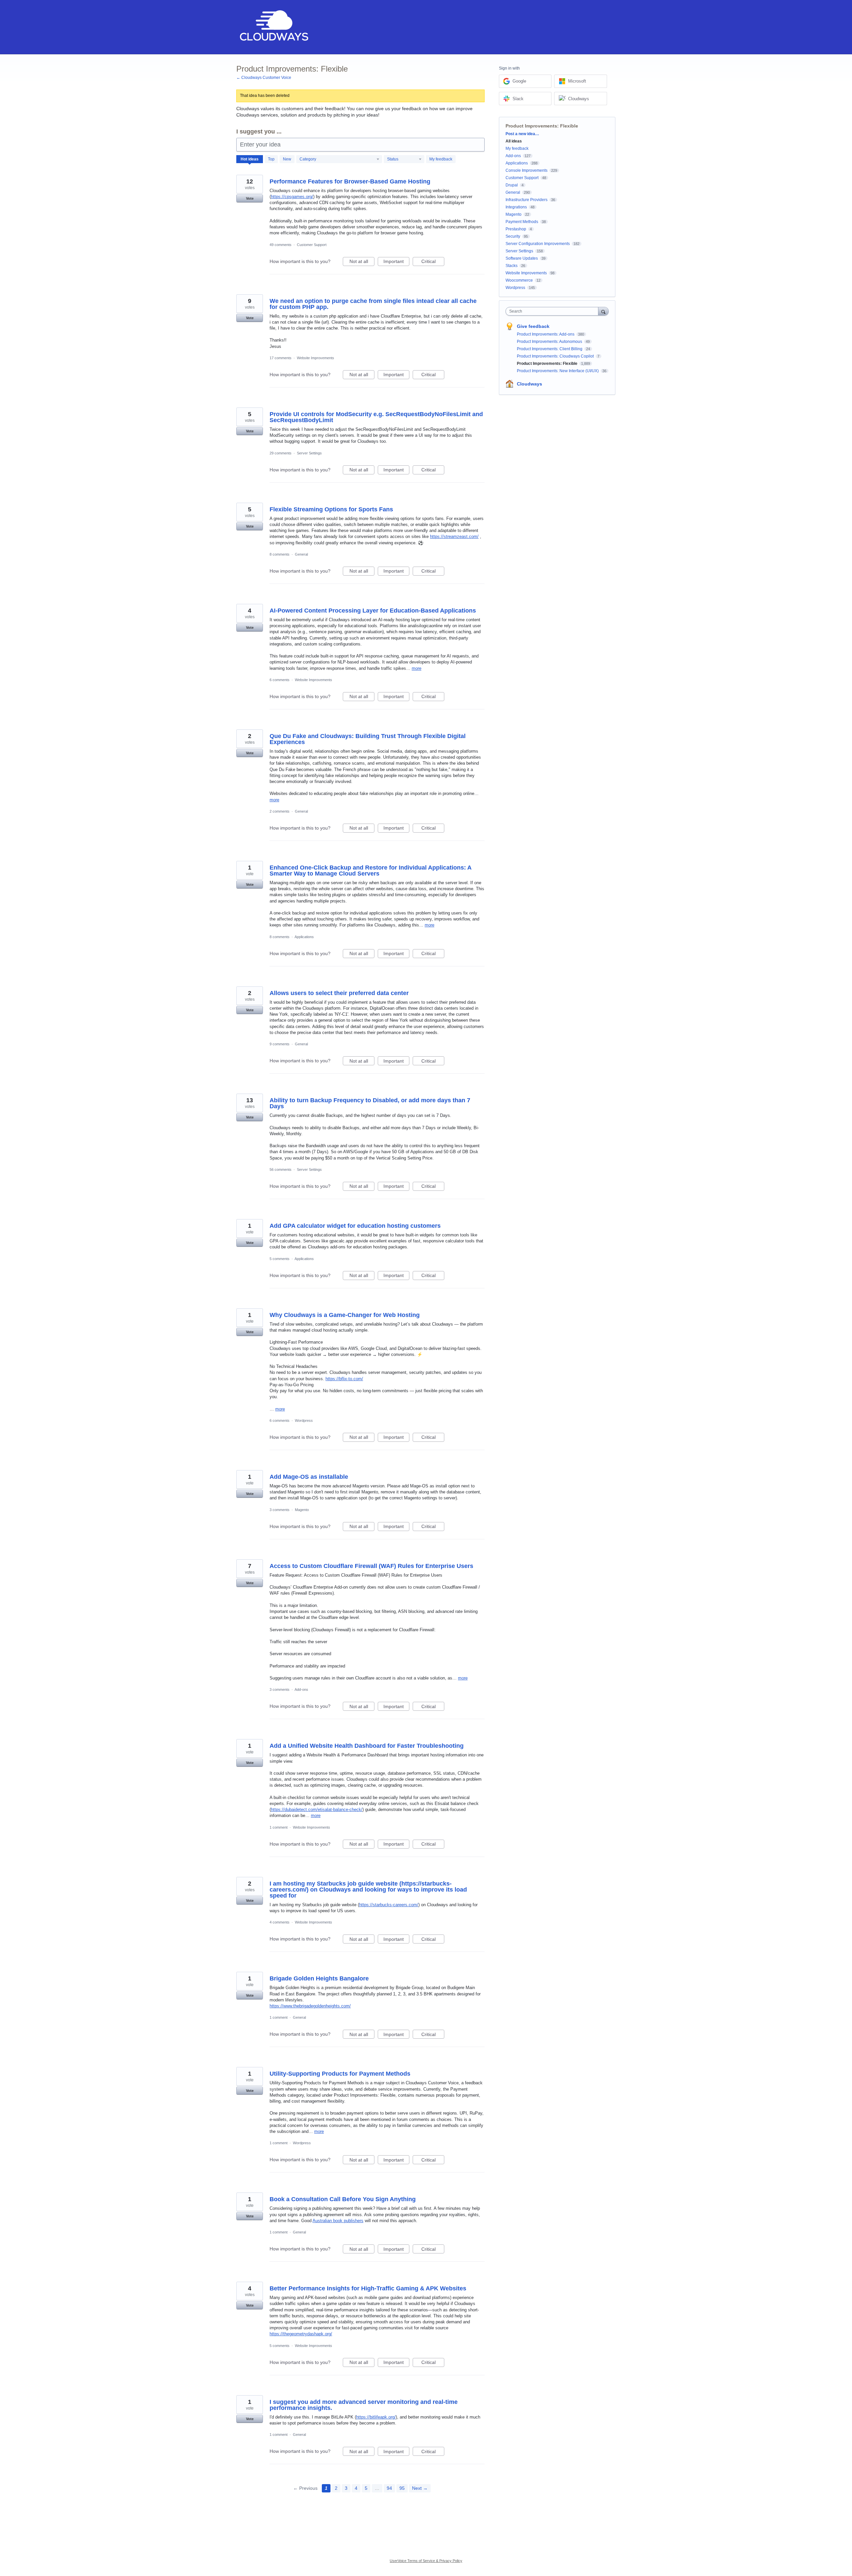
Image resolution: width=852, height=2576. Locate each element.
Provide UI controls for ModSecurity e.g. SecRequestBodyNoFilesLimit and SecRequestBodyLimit (376, 417)
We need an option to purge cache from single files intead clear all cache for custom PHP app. (373, 304)
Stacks (512, 266)
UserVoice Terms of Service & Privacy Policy (426, 2561)
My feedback (441, 159)
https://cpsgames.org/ (292, 197)
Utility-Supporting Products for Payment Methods (340, 2074)
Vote (250, 198)
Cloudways (530, 384)
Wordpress (304, 1420)
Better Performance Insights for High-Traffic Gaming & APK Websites (368, 2288)
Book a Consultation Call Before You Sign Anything (343, 2199)
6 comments (280, 680)
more (417, 668)
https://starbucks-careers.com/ (389, 1905)
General (301, 554)
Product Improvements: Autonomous (550, 342)
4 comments (280, 1922)
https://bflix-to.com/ (344, 1379)
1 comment (279, 1827)
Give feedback (533, 326)
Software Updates (522, 258)
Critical (433, 262)
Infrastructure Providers (527, 200)
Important (396, 262)
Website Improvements (316, 358)
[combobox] (554, 311)
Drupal (512, 185)
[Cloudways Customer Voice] (273, 27)
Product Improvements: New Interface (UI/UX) (558, 371)
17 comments (281, 358)
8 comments (280, 554)
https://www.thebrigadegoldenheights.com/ (310, 2006)
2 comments (280, 811)
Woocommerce (519, 280)
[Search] (603, 311)
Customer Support (312, 245)
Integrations (516, 207)
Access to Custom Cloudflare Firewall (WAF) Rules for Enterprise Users (371, 1566)
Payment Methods (522, 222)
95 (402, 2488)
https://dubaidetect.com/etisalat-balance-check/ (317, 1809)
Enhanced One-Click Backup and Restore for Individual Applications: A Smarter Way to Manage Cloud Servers (370, 871)
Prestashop (516, 229)
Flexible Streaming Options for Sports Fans (331, 509)
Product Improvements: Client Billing (550, 349)
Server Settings (309, 453)
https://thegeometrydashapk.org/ (301, 2334)
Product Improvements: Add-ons (546, 334)
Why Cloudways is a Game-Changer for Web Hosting (345, 1315)
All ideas (514, 141)
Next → (420, 2488)
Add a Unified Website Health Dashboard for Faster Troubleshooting (367, 1746)
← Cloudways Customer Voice (264, 78)
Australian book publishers (338, 2221)
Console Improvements (527, 170)
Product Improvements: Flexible (548, 364)
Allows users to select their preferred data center (339, 993)
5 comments (280, 1259)
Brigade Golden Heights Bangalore (319, 1978)
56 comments (281, 1169)
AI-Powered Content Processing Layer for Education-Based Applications (373, 611)
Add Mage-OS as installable (309, 1477)
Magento (302, 1510)
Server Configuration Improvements (538, 244)
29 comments (281, 453)
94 (389, 2488)
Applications (304, 937)
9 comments (280, 1044)
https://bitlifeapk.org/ (376, 2417)
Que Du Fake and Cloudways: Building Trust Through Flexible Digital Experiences (368, 739)
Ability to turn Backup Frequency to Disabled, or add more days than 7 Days (370, 1103)
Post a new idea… (522, 134)
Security (513, 236)
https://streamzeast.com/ (454, 536)
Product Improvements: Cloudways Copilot (556, 356)
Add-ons (301, 1689)
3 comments (280, 1510)
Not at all (362, 262)
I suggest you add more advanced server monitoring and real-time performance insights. (364, 2405)
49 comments (281, 245)
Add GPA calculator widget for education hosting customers (355, 1226)
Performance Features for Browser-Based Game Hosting (350, 181)
